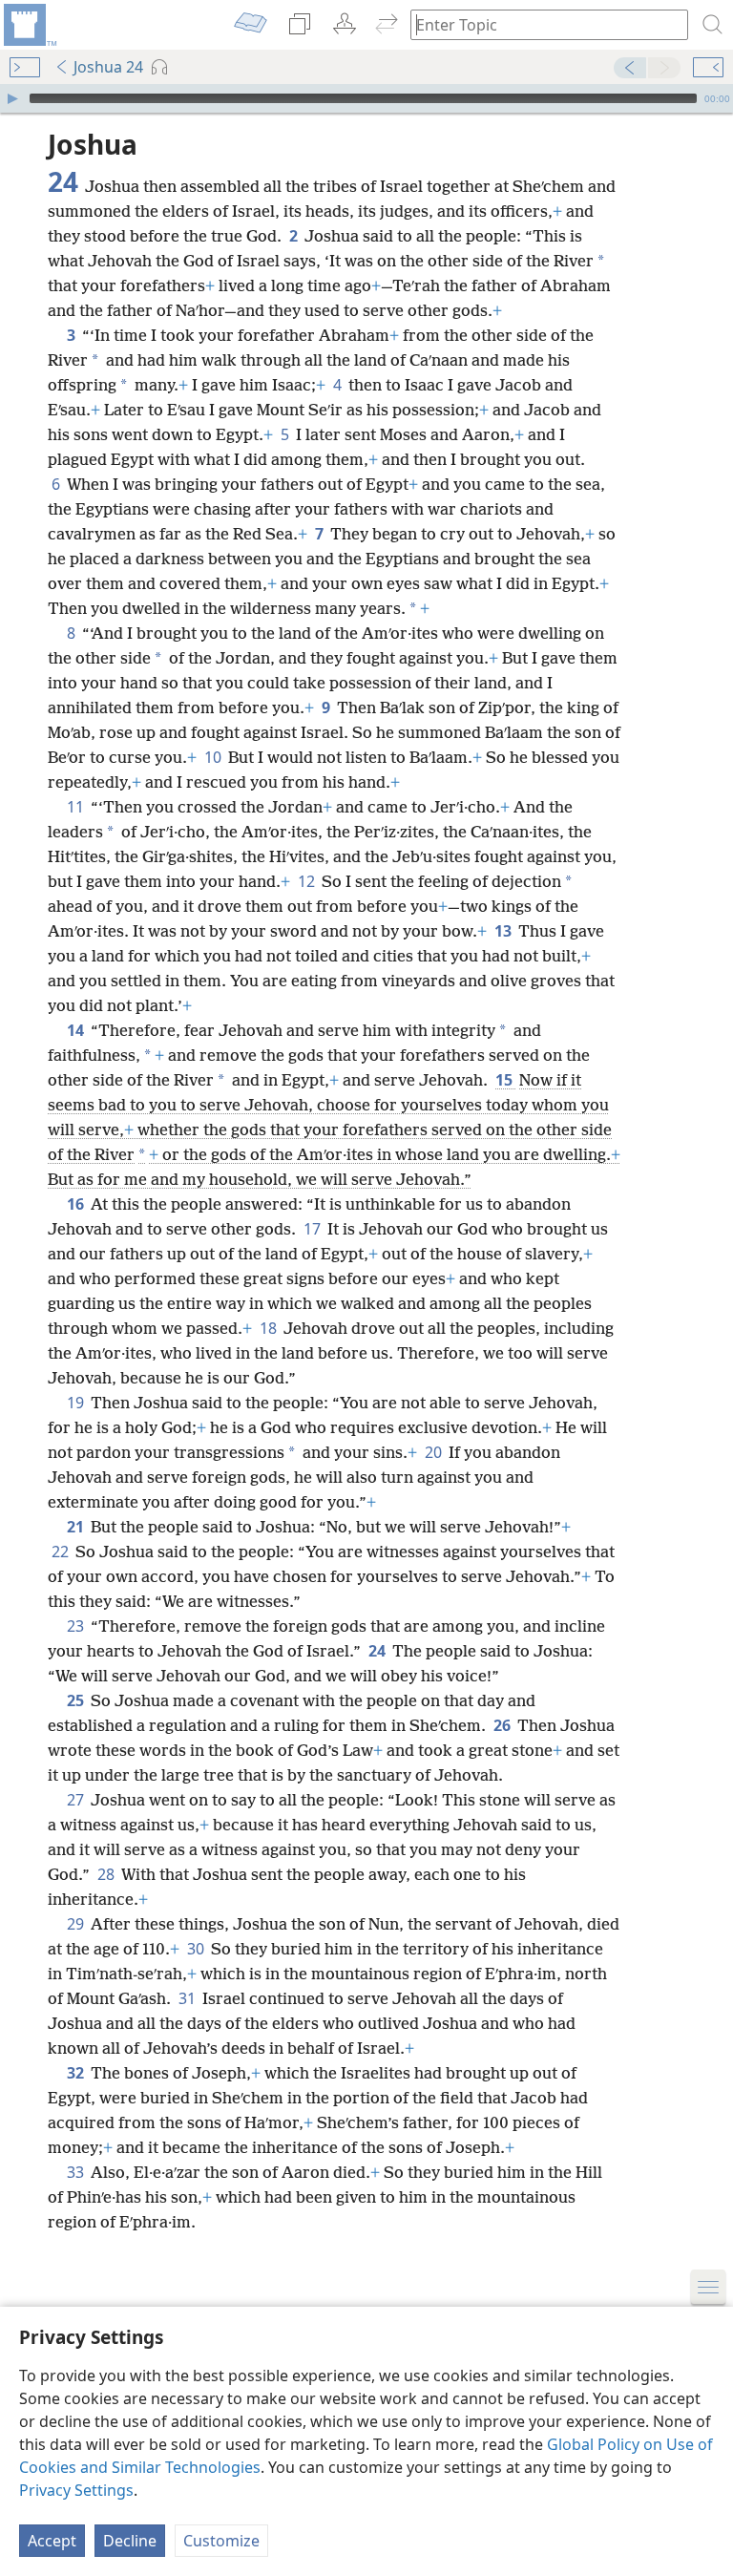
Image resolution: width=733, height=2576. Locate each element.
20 (435, 1452)
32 (77, 2073)
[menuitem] (29, 25)
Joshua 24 (108, 67)
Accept (52, 2541)
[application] (366, 98)
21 (77, 1527)
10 (214, 757)
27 (77, 1800)
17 (314, 1229)
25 (77, 1700)
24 (378, 1651)
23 (77, 1626)
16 (77, 1204)
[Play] (12, 98)
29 (77, 1924)
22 (62, 1552)
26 (503, 1725)
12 (308, 881)
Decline (130, 2541)
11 (77, 807)
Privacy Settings (76, 2490)
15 (505, 1080)
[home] (29, 25)
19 (77, 1403)
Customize (221, 2541)
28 (107, 1874)
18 (270, 1328)
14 (77, 1030)
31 (188, 1998)
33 (77, 2172)
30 (197, 1949)
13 (504, 931)
